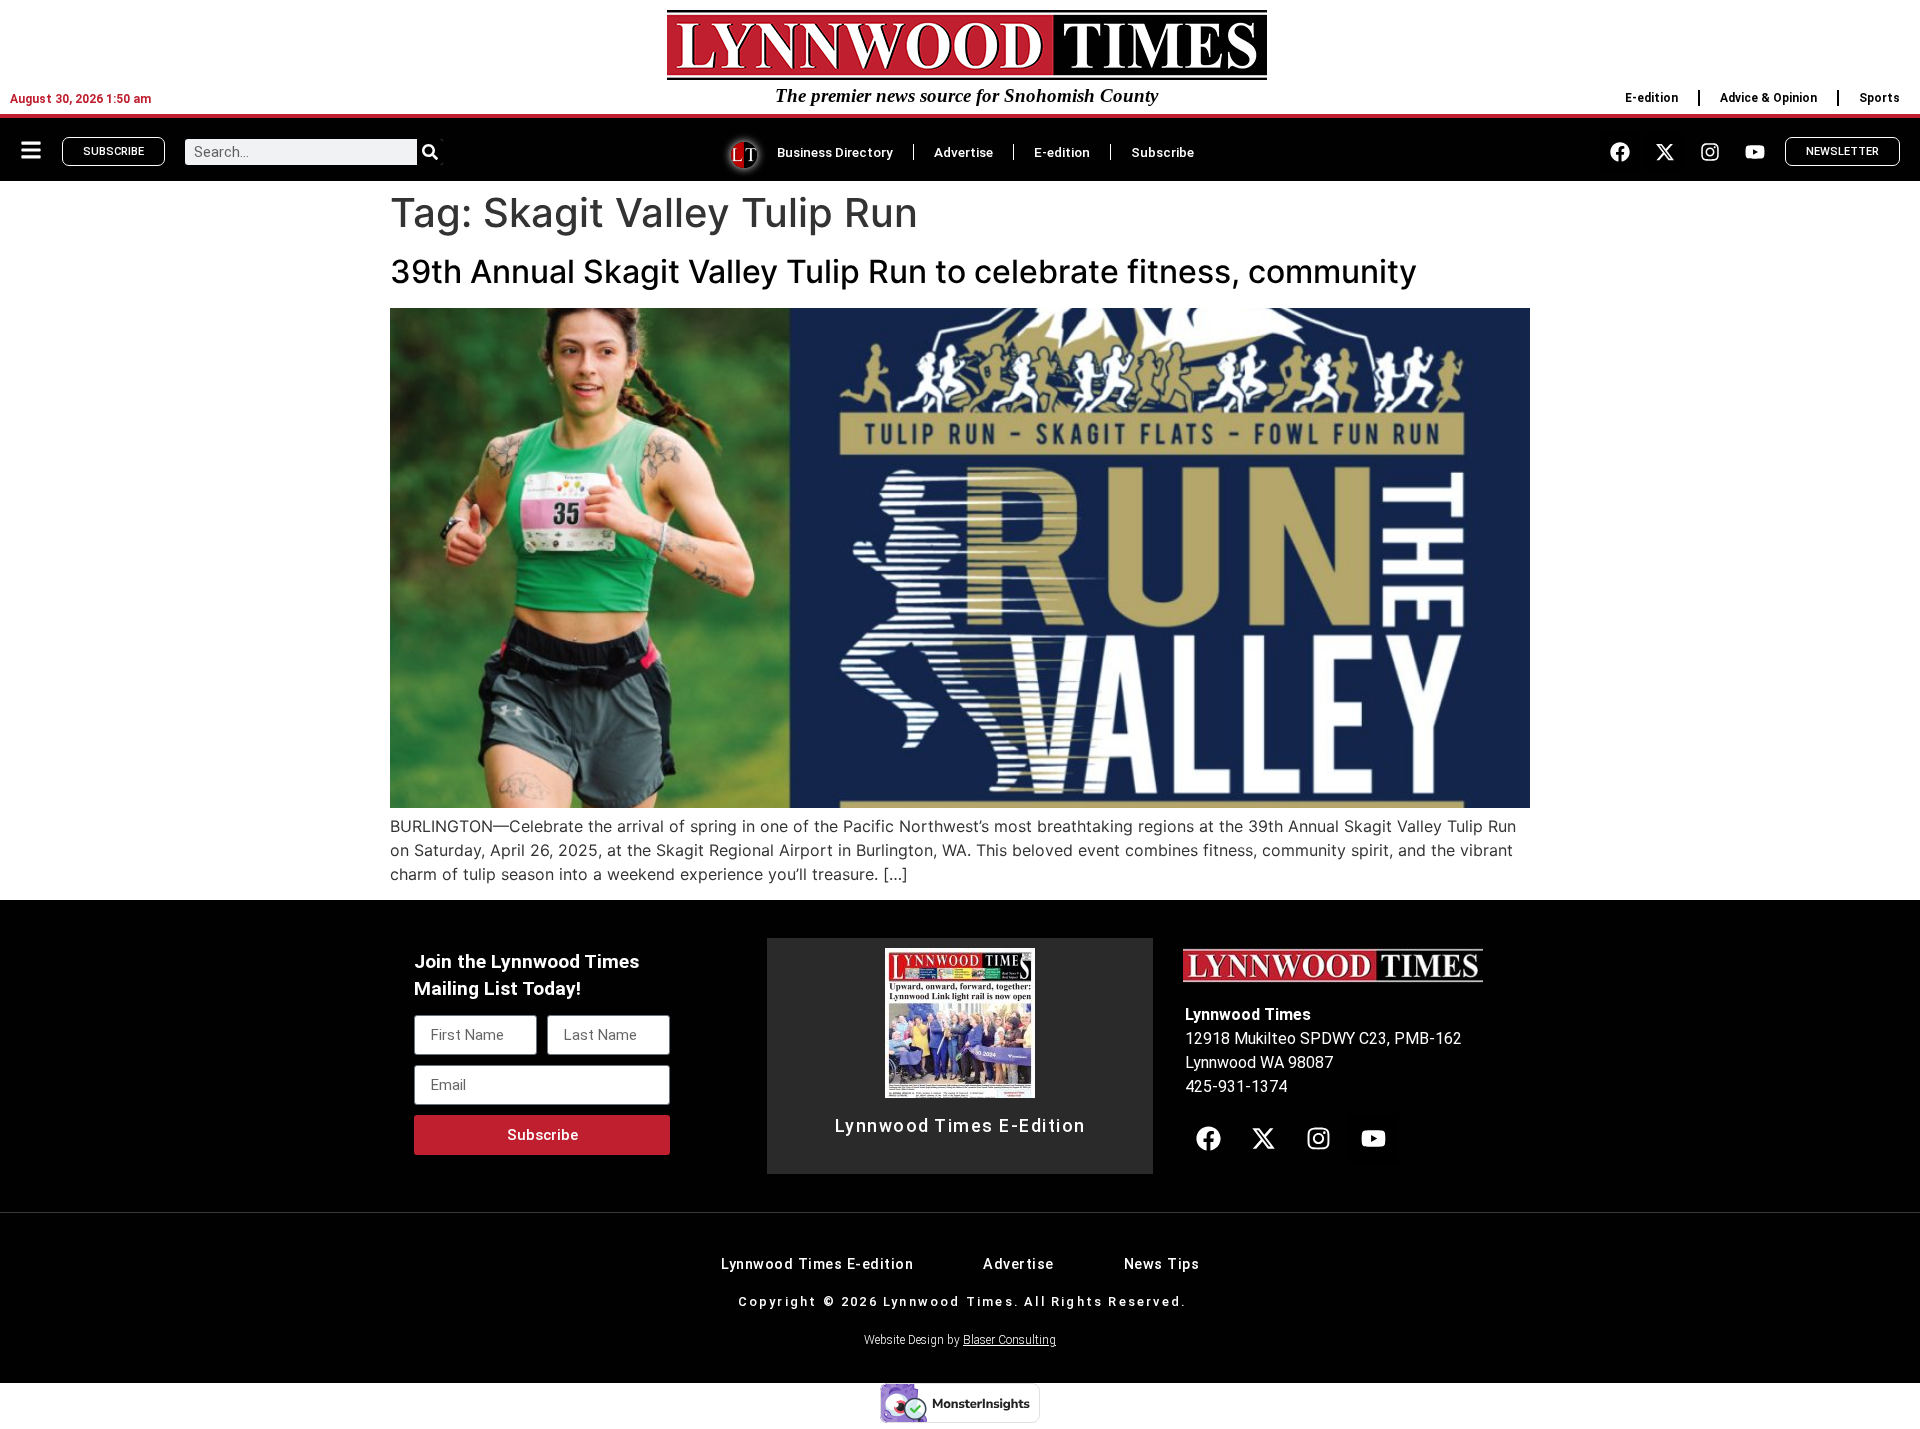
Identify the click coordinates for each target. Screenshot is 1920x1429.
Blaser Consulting (1009, 1340)
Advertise (963, 152)
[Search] (430, 152)
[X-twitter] (1665, 152)
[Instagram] (1710, 152)
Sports (1879, 98)
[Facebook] (1620, 152)
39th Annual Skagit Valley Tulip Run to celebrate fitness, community (903, 271)
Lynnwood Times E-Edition (960, 1126)
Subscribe (1162, 152)
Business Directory (835, 152)
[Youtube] (1755, 152)
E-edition (1651, 98)
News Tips (1162, 1264)
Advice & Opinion (1768, 98)
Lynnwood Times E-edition (817, 1264)
